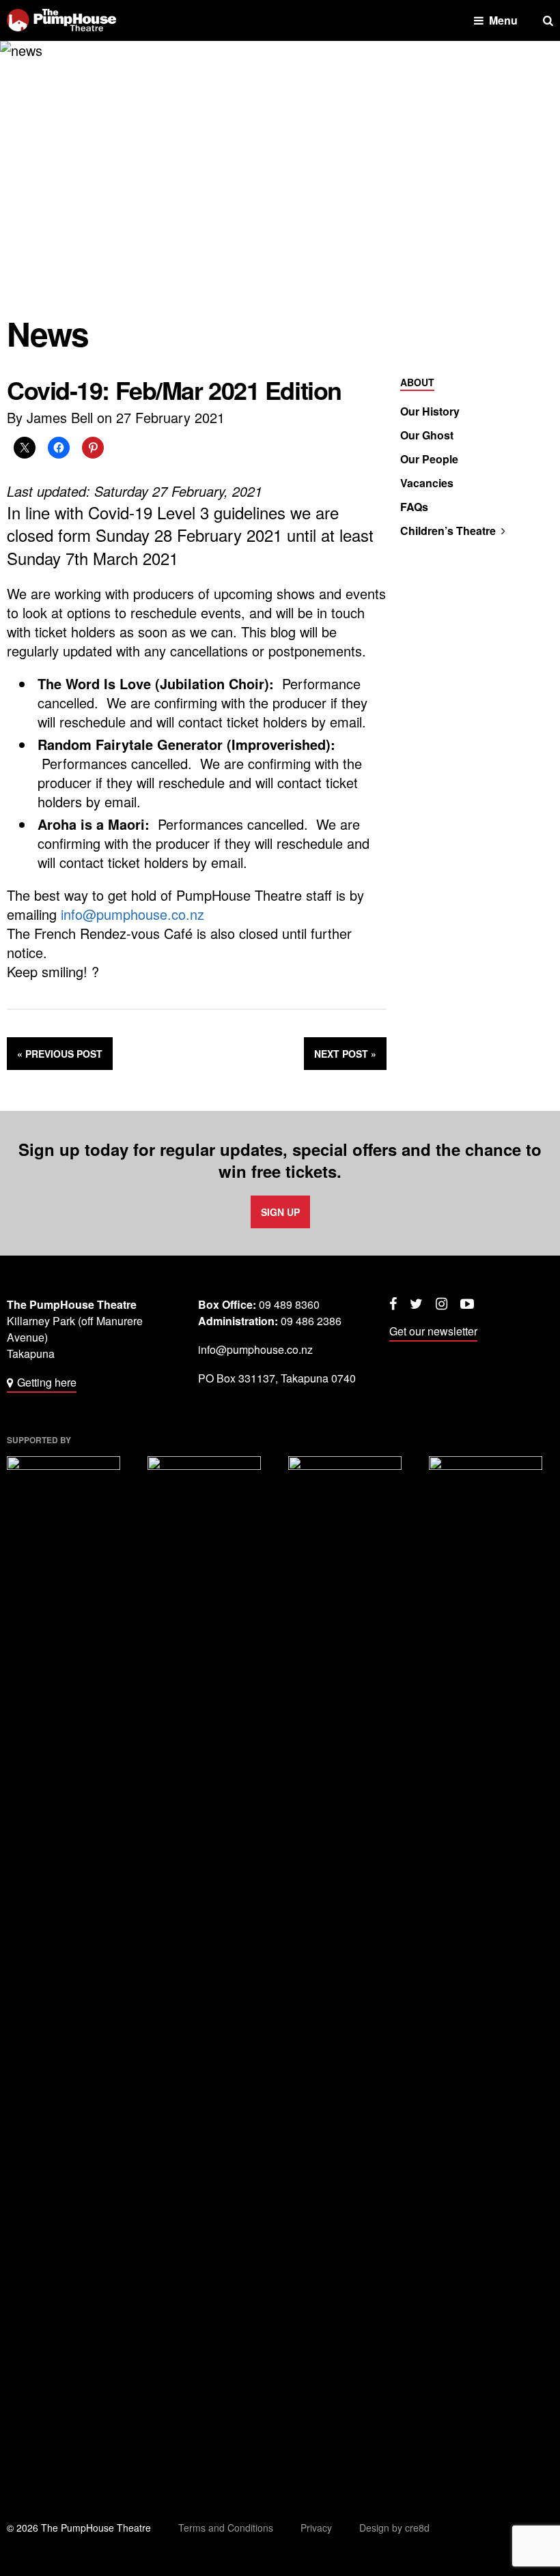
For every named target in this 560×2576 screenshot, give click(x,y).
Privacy (316, 2528)
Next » (345, 1054)
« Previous (60, 1054)
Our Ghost (427, 435)
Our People (429, 459)
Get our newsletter (433, 1331)
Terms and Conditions (226, 2528)
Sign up (280, 1212)
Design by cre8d (394, 2528)
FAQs (414, 507)
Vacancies (427, 483)
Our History (430, 411)
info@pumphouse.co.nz (132, 914)
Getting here (47, 1382)
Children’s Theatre (448, 531)
